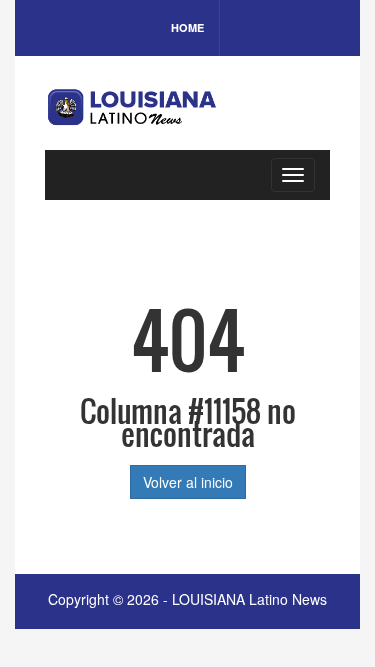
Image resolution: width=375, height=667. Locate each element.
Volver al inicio (188, 482)
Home (187, 27)
